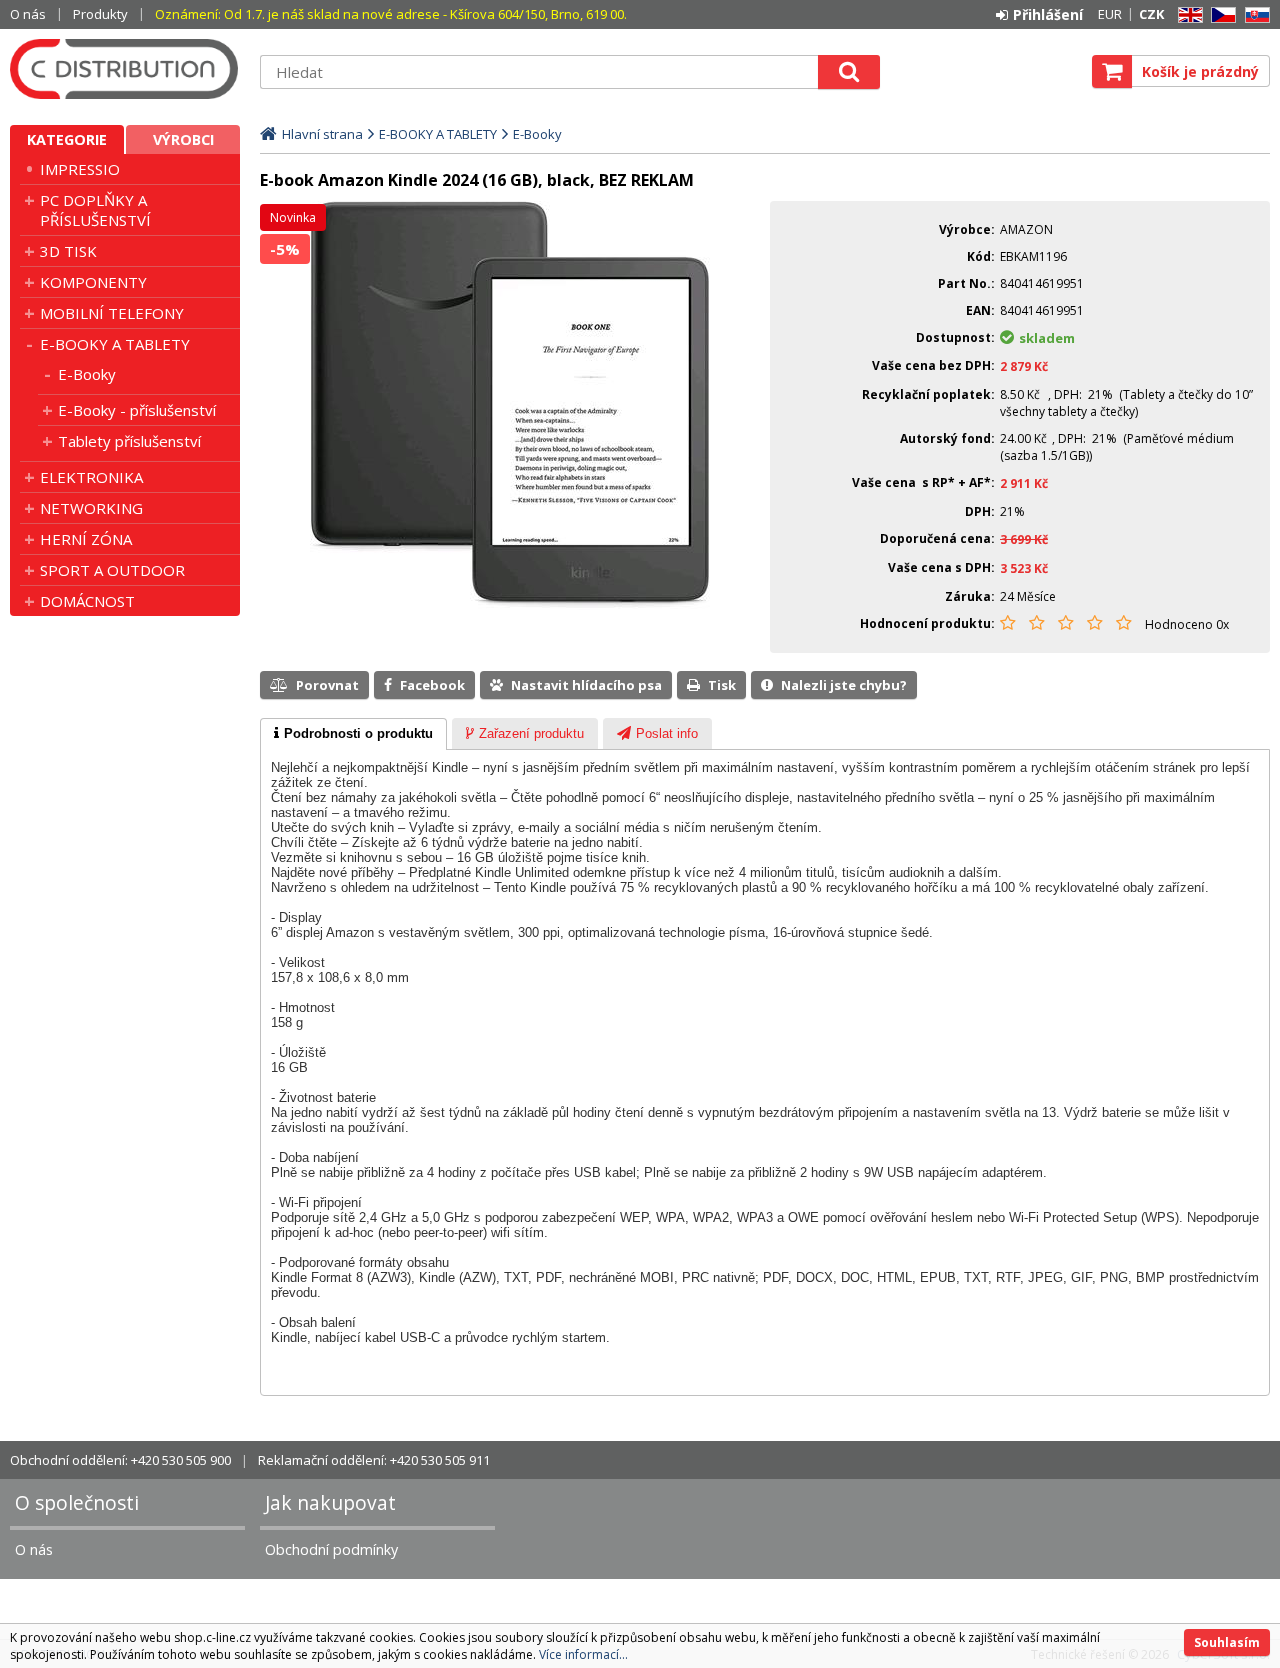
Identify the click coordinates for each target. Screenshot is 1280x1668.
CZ (1220, 15)
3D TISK (68, 251)
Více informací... (583, 1654)
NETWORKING (91, 508)
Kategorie (67, 139)
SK (1254, 15)
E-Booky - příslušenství (137, 410)
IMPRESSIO (80, 169)
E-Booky (87, 374)
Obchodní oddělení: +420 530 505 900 (120, 1460)
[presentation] (353, 734)
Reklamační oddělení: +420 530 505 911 (374, 1460)
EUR (1110, 14)
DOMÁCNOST (87, 601)
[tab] (353, 734)
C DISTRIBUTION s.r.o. (125, 69)
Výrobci (183, 139)
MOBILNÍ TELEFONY (112, 313)
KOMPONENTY (93, 282)
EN (1187, 15)
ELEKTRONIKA (91, 477)
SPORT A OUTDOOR (112, 570)
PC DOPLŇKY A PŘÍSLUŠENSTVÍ (95, 210)
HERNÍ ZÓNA (86, 539)
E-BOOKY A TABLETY (115, 344)
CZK (1151, 14)
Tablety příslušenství (129, 441)
